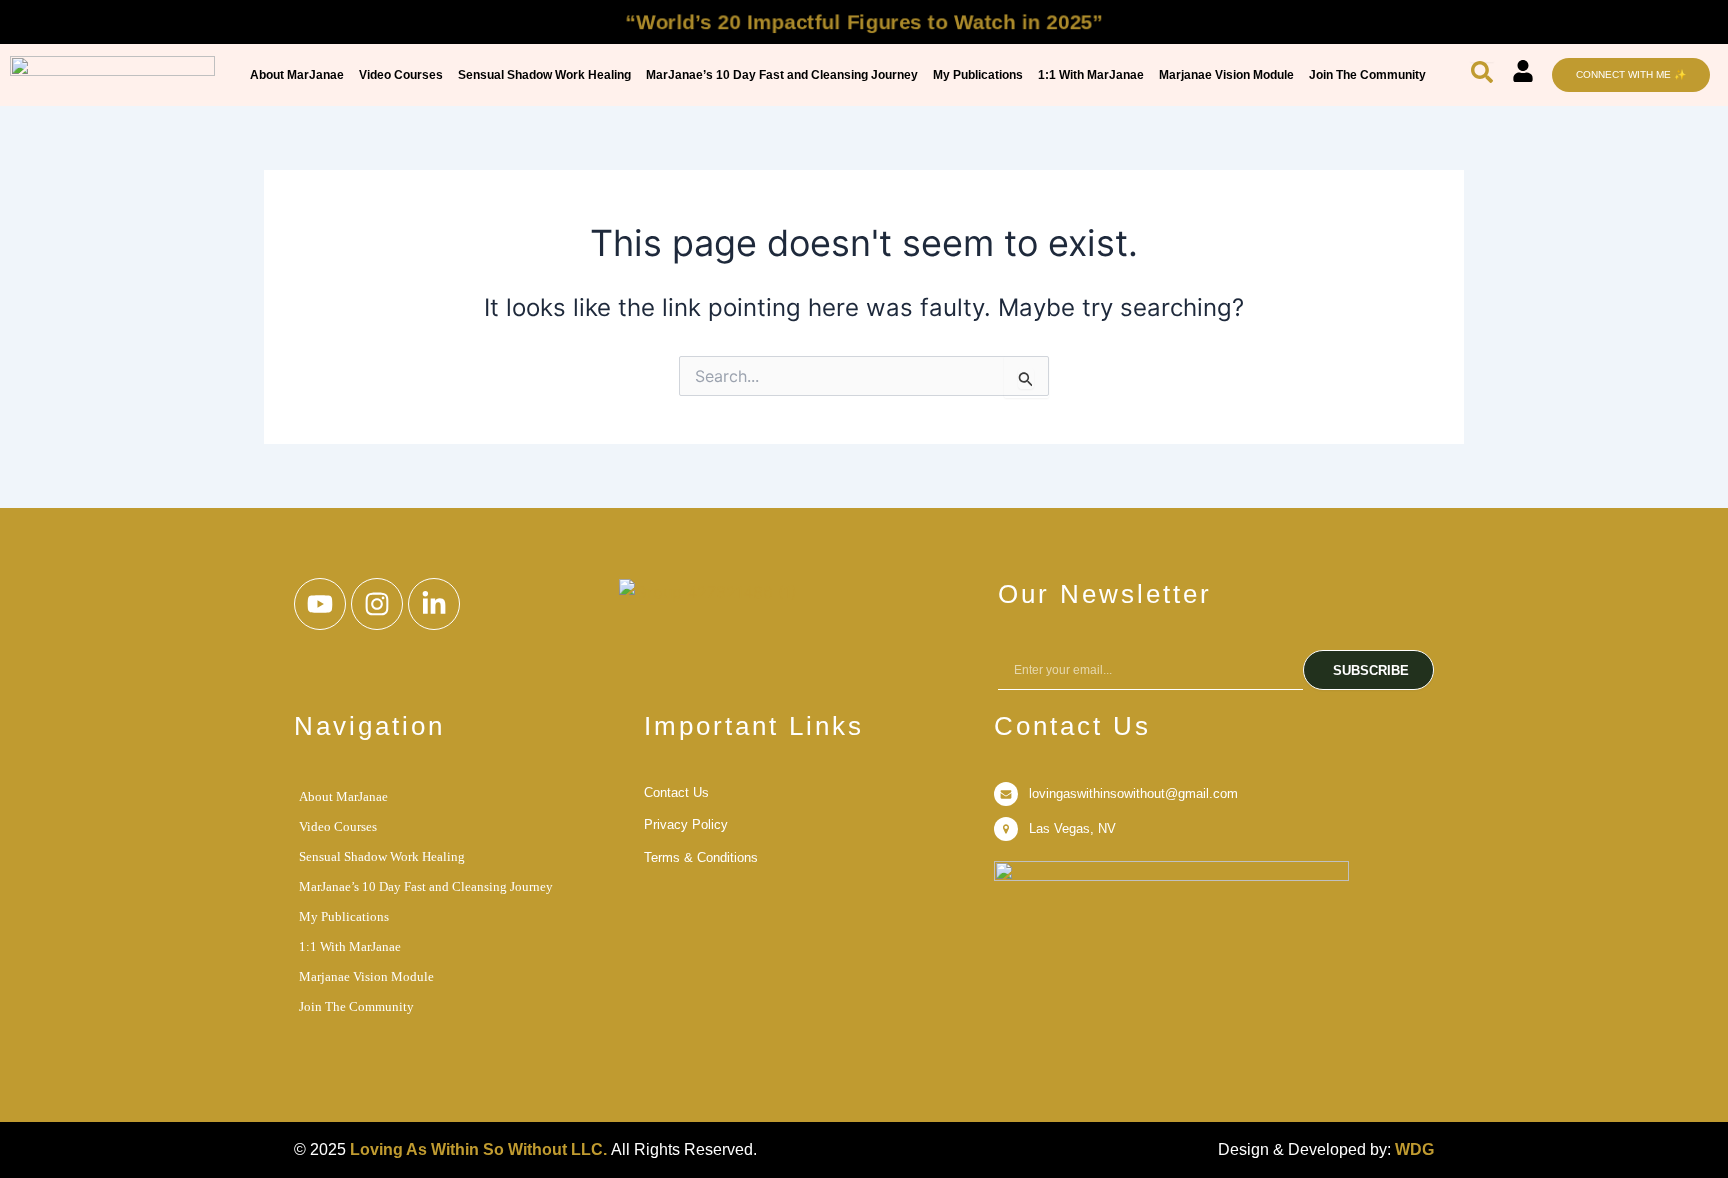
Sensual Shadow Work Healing (544, 75)
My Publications (978, 75)
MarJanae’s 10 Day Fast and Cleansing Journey (782, 75)
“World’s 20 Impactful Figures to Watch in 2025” (864, 21)
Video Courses (401, 75)
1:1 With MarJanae (1091, 75)
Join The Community (1367, 75)
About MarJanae (297, 75)
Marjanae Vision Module (1226, 75)
